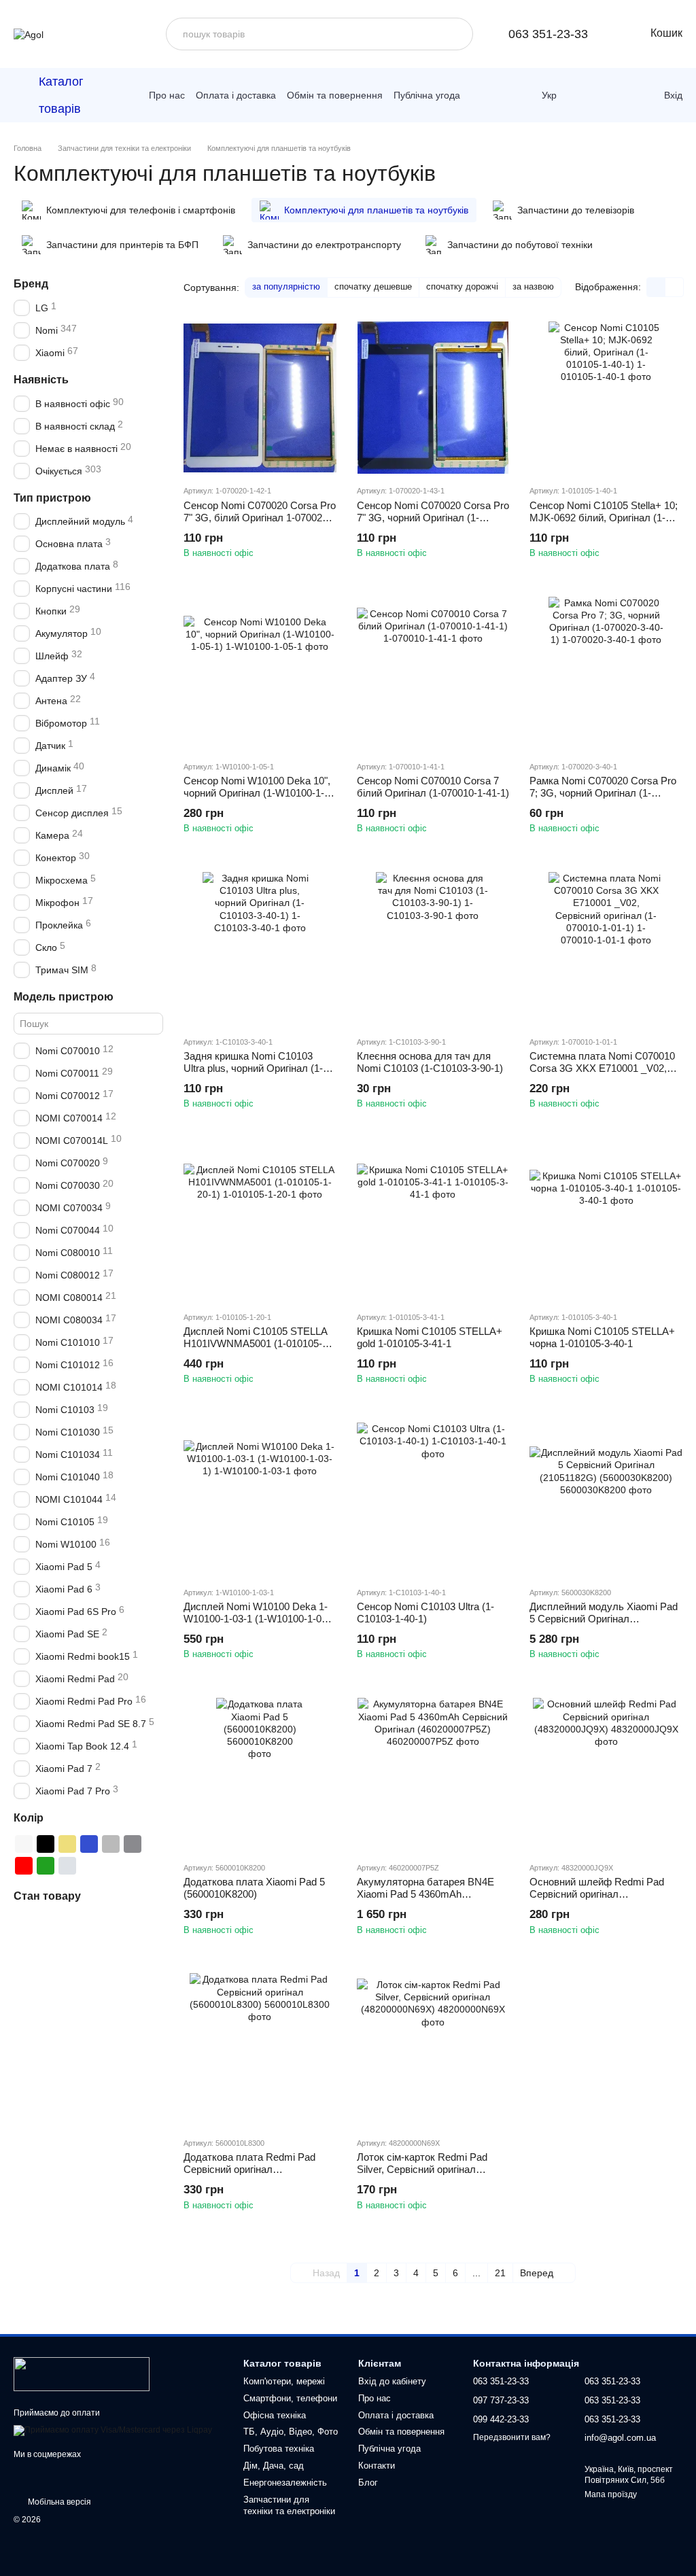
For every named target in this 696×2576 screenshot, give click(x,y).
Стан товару (47, 1896)
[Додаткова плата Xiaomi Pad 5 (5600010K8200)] (260, 1774)
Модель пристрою (64, 997)
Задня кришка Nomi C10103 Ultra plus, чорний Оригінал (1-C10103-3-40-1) (253, 1068)
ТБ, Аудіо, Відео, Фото (291, 2432)
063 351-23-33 (548, 34)
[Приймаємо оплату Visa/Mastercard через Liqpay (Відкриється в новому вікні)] (113, 2430)
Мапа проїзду (611, 2494)
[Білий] (24, 1844)
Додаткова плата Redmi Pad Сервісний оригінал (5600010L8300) (249, 2169)
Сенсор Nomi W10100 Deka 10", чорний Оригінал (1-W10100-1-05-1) (257, 793)
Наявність (41, 380)
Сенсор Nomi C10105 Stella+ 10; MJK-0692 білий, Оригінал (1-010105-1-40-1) (604, 518)
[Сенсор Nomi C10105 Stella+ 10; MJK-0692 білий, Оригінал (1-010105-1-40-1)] (606, 398)
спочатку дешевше (373, 286)
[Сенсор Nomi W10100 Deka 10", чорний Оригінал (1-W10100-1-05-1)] (260, 673)
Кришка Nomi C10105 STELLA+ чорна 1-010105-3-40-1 (602, 1337)
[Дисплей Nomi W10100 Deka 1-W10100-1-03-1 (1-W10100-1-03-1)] (260, 1499)
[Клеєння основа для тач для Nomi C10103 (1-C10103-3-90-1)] (433, 948)
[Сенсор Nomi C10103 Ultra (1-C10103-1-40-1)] (433, 1499)
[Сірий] (111, 1844)
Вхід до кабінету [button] (392, 2381)
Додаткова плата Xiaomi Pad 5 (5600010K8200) (254, 1888)
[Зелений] (46, 1866)
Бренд (31, 284)
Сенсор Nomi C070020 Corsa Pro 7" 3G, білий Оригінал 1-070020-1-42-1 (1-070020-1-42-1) (260, 518)
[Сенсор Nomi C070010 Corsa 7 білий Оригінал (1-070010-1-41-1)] (433, 673)
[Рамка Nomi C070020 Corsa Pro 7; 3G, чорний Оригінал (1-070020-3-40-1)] (606, 673)
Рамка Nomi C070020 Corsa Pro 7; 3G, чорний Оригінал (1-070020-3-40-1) (603, 793)
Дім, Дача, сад (274, 2466)
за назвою (533, 286)
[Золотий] (67, 1844)
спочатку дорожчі (462, 286)
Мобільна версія (58, 2502)
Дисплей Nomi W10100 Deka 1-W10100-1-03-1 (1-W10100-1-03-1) (257, 1619)
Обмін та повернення (335, 95)
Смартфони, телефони (290, 2398)
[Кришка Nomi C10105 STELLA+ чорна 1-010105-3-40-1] (606, 1224)
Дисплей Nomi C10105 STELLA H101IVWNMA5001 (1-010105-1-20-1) (257, 1343)
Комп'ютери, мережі (284, 2381)
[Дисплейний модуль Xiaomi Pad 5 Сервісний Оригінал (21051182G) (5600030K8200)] (606, 1499)
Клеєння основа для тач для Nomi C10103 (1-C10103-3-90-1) (430, 1062)
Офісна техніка (275, 2415)
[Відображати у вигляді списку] (674, 287)
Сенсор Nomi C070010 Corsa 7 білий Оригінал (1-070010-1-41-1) (433, 787)
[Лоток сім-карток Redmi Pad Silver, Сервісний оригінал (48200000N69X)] (433, 2050)
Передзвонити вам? (512, 2437)
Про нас (167, 95)
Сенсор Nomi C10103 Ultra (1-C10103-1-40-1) (425, 1613)
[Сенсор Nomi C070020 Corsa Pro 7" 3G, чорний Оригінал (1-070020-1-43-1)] (433, 398)
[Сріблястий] (67, 1866)
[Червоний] (24, 1866)
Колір (29, 1818)
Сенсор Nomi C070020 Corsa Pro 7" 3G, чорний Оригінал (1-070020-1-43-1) (433, 518)
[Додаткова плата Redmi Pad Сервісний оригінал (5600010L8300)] (260, 2050)
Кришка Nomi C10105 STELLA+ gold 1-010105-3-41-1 (430, 1337)
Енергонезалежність (285, 2483)
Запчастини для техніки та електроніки (289, 2505)
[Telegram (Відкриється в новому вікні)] (500, 95)
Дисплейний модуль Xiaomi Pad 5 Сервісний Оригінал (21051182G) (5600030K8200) (604, 1619)
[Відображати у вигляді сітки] (656, 287)
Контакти (377, 2466)
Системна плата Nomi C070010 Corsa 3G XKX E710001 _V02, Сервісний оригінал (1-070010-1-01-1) (604, 1074)
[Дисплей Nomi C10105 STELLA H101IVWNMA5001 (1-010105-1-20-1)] (260, 1224)
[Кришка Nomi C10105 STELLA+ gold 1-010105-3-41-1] (433, 1224)
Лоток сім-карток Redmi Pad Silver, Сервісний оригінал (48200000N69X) (422, 2169)
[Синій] (89, 1844)
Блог (368, 2483)
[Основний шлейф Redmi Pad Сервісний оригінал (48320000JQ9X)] (606, 1774)
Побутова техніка (279, 2449)
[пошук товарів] (457, 34)
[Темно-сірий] (133, 1844)
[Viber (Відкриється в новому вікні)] (519, 95)
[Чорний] (46, 1844)
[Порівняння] (591, 95)
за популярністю (286, 286)
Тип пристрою (52, 497)
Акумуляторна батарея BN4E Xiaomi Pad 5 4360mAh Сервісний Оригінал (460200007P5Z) (425, 1900)
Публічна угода (427, 95)
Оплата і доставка (236, 95)
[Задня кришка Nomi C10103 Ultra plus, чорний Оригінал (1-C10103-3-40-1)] (260, 948)
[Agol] (82, 2373)
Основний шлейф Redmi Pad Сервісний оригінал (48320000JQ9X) (597, 1894)
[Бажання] (621, 95)
